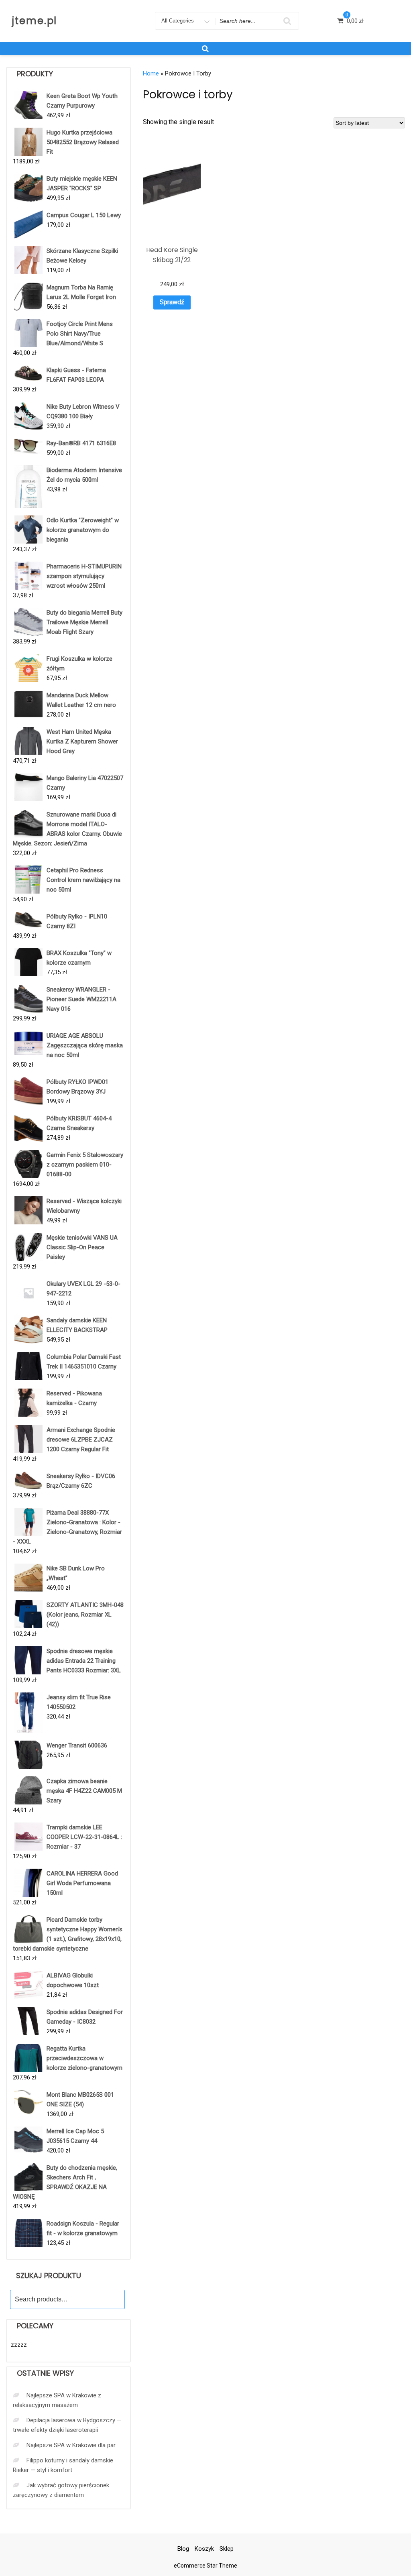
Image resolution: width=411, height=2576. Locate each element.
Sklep (227, 2549)
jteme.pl (35, 21)
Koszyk (204, 2549)
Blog (183, 2549)
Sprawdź (172, 302)
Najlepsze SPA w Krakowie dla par (71, 2445)
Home (151, 73)
